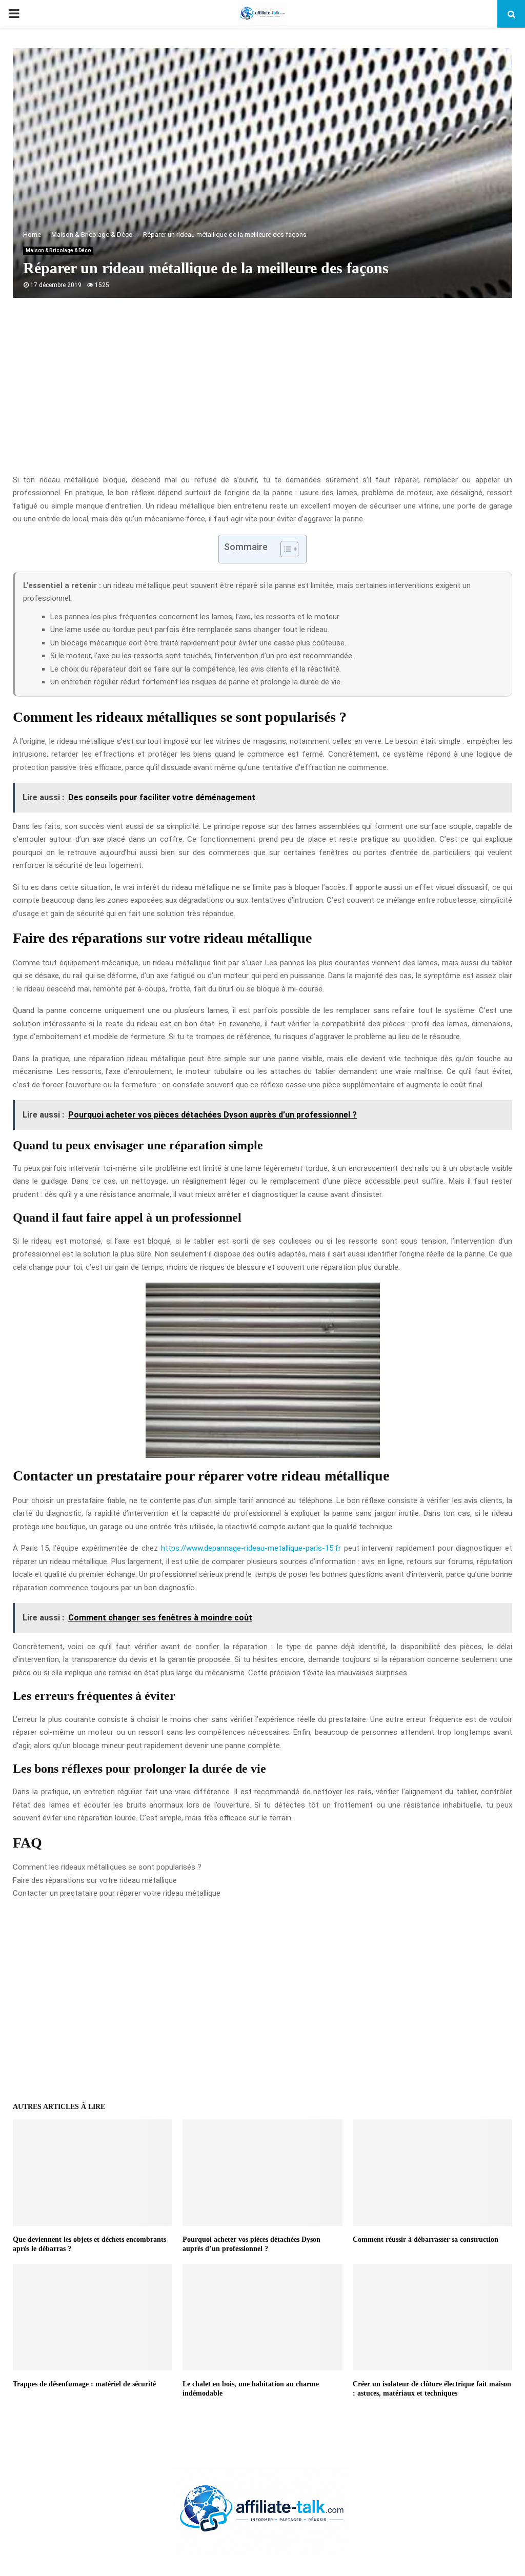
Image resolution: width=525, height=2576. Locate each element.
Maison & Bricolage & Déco (58, 250)
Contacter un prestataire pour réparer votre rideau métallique (117, 1893)
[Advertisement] (262, 392)
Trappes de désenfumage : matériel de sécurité (84, 2384)
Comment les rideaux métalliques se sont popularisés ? (107, 1867)
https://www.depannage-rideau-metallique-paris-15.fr (251, 1548)
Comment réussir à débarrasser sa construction (426, 2239)
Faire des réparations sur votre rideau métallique (95, 1880)
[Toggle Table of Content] (284, 549)
